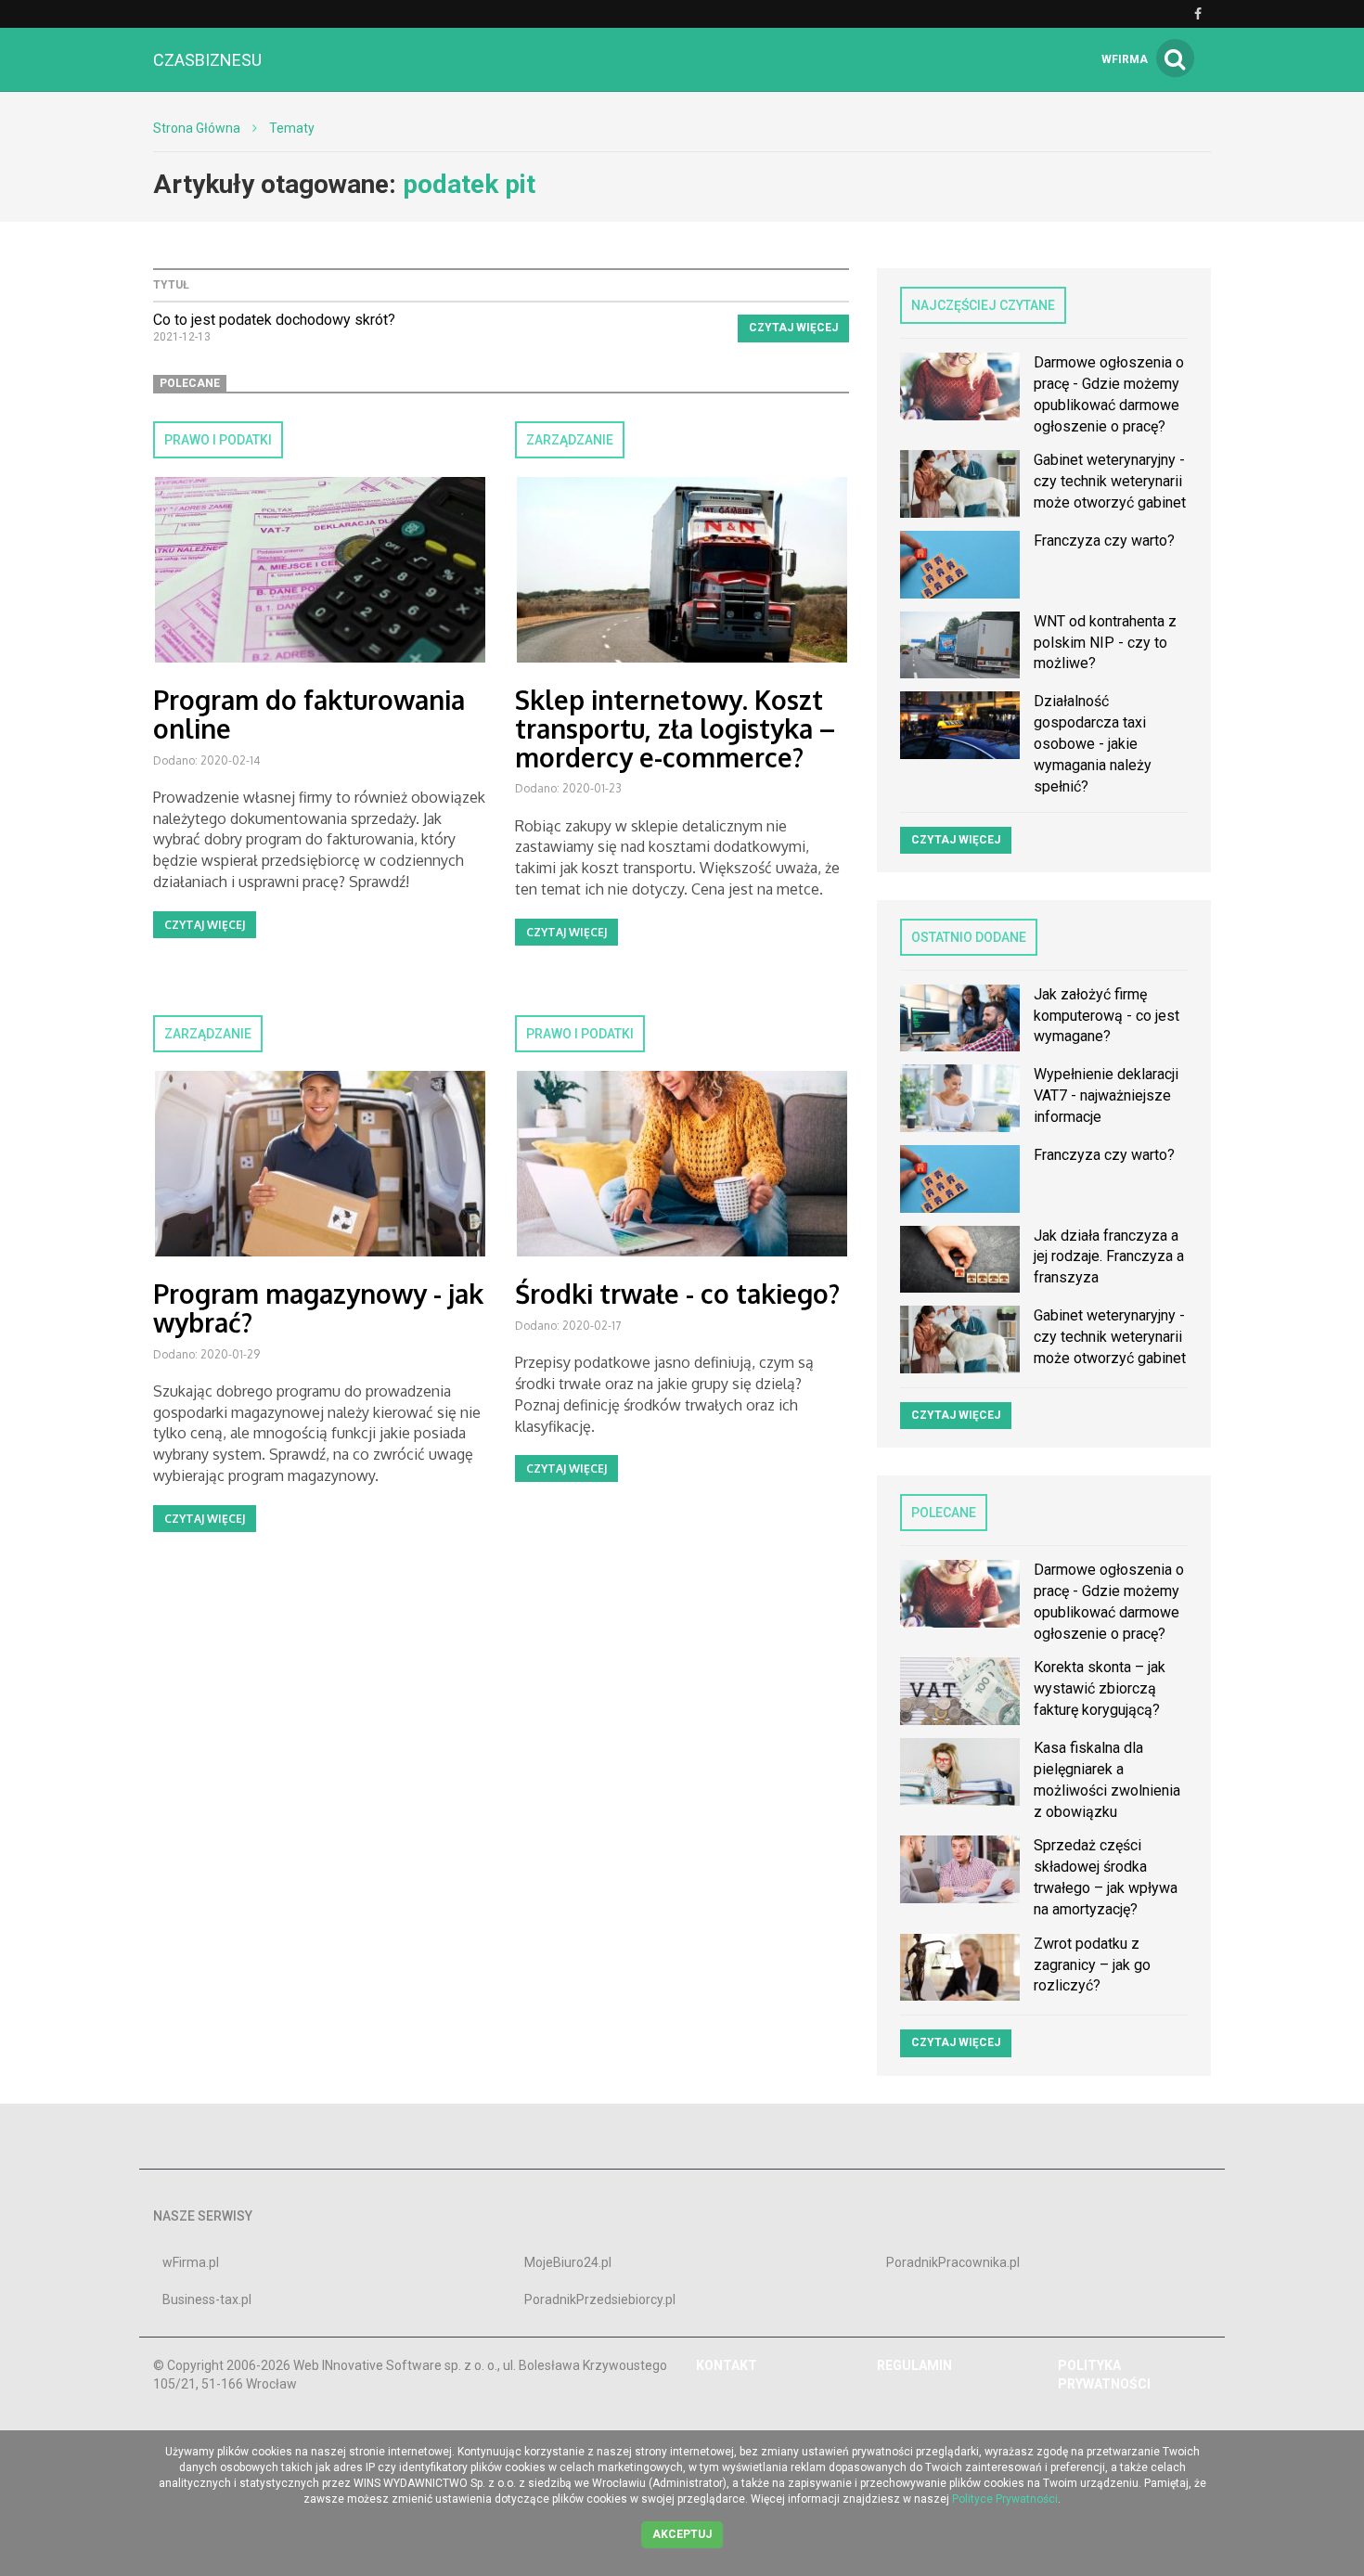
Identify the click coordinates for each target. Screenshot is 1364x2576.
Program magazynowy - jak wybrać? (318, 1308)
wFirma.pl (191, 2262)
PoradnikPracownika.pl (953, 2262)
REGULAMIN (914, 2365)
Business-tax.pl (207, 2299)
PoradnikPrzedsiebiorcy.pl (600, 2299)
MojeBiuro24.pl (568, 2262)
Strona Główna (197, 128)
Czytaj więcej (793, 328)
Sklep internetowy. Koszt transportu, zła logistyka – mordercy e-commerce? (675, 728)
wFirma (1125, 59)
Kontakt (727, 2365)
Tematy (292, 128)
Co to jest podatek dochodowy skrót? (274, 320)
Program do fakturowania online (309, 714)
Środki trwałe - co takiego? (677, 1294)
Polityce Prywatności (1005, 2499)
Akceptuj (682, 2534)
